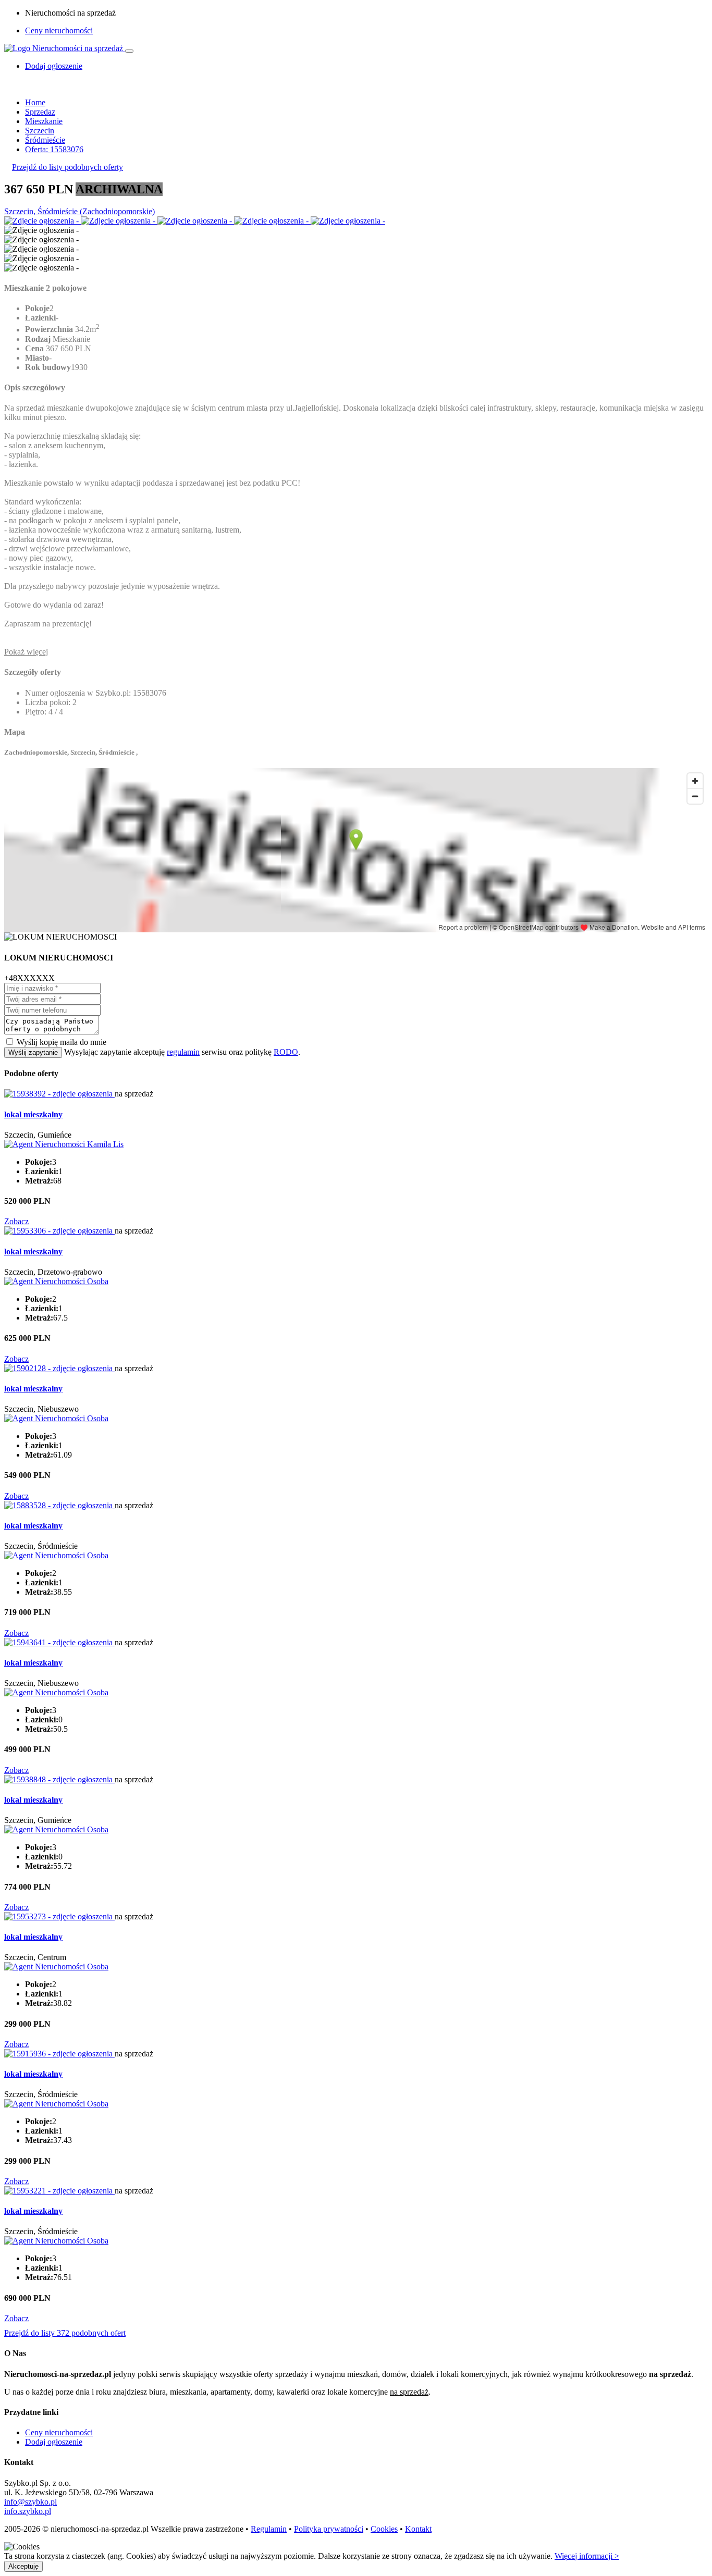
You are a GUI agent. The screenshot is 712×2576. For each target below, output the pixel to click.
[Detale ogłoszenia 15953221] (59, 2191)
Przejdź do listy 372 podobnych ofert (65, 2333)
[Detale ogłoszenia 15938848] (59, 1779)
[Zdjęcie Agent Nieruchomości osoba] (56, 1281)
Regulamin (269, 2529)
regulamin (183, 1052)
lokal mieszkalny (33, 1114)
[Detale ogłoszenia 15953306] (59, 1231)
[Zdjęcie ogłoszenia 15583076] (42, 221)
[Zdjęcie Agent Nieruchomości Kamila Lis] (64, 1144)
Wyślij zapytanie (33, 1052)
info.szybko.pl (28, 2511)
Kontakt (418, 2529)
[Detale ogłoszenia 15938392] (59, 1094)
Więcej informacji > (587, 2556)
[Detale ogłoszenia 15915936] (59, 2054)
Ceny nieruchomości (59, 30)
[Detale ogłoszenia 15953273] (59, 1916)
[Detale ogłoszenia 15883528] (59, 1505)
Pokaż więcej (26, 652)
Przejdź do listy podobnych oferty (67, 167)
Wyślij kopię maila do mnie (62, 1042)
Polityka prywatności (329, 2529)
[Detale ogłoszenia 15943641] (59, 1642)
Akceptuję (23, 2566)
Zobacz (16, 1221)
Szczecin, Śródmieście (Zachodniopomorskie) (79, 211)
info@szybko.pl (30, 2502)
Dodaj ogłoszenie (54, 2442)
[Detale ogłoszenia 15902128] (59, 1368)
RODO (286, 1052)
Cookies (384, 2529)
